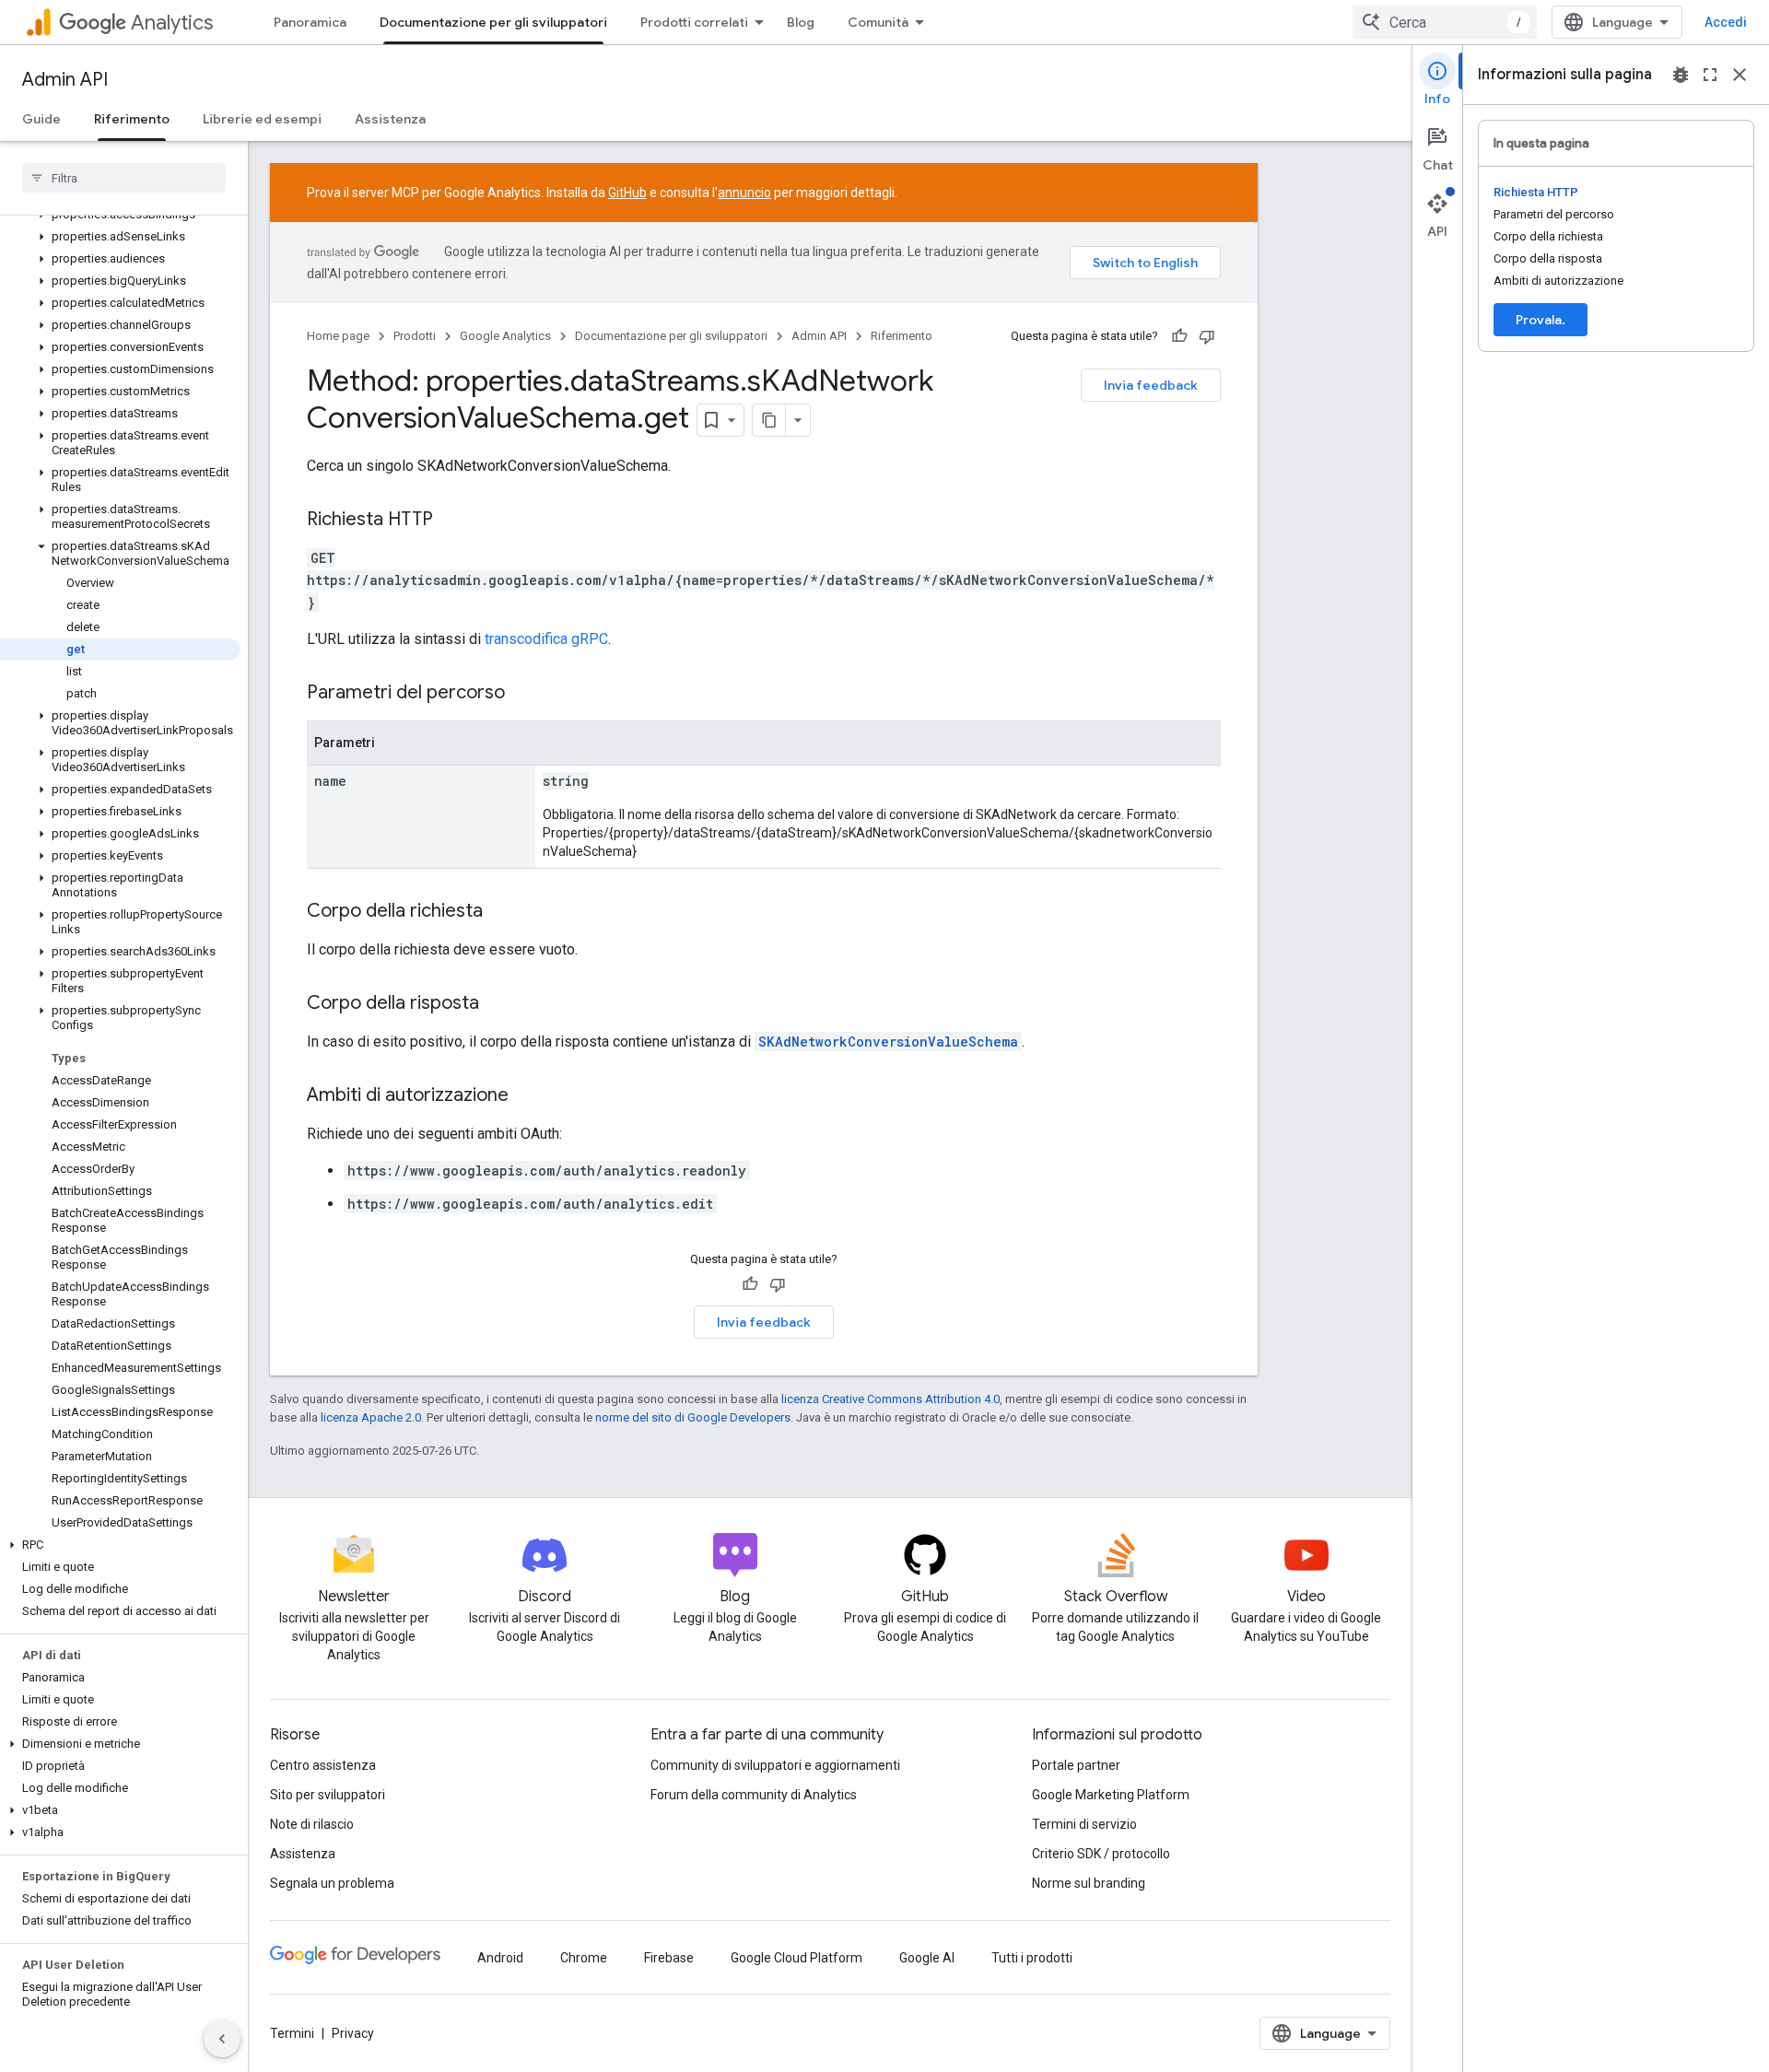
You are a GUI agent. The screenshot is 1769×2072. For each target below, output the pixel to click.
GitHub (627, 193)
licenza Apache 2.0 (371, 1417)
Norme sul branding (1089, 1883)
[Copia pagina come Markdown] (769, 420)
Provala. (1541, 320)
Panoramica (310, 22)
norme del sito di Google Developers (693, 1417)
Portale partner (1076, 1765)
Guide (41, 119)
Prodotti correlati (694, 22)
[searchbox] (124, 178)
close (1740, 75)
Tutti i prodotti (1032, 1958)
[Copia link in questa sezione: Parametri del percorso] (523, 694)
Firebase (669, 1958)
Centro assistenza (323, 1765)
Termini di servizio (1084, 1824)
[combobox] (1445, 22)
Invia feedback (1151, 385)
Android (500, 1958)
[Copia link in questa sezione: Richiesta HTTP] (451, 521)
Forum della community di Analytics (754, 1795)
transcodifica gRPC (546, 639)
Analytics (172, 23)
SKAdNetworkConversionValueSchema (888, 1042)
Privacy (353, 2033)
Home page (338, 336)
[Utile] (1179, 336)
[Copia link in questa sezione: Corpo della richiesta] (501, 912)
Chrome (584, 1958)
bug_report (1681, 75)
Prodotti (415, 336)
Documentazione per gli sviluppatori (493, 22)
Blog (801, 22)
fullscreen (1710, 75)
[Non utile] (1207, 336)
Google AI (927, 1958)
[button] (120, 237)
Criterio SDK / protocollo (1101, 1854)
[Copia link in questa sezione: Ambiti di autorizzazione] (527, 1096)
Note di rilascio (312, 1824)
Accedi (1726, 22)
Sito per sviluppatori (328, 1795)
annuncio (744, 193)
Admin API (65, 80)
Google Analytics (505, 336)
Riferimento (132, 119)
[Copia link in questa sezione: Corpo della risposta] (498, 1004)
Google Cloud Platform (797, 1958)
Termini (292, 2033)
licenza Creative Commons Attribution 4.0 (890, 1399)
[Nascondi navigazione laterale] (222, 2039)
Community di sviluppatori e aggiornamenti (775, 1765)
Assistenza (390, 119)
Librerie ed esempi (262, 119)
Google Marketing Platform (1111, 1795)
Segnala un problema (332, 1883)
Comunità (878, 22)
